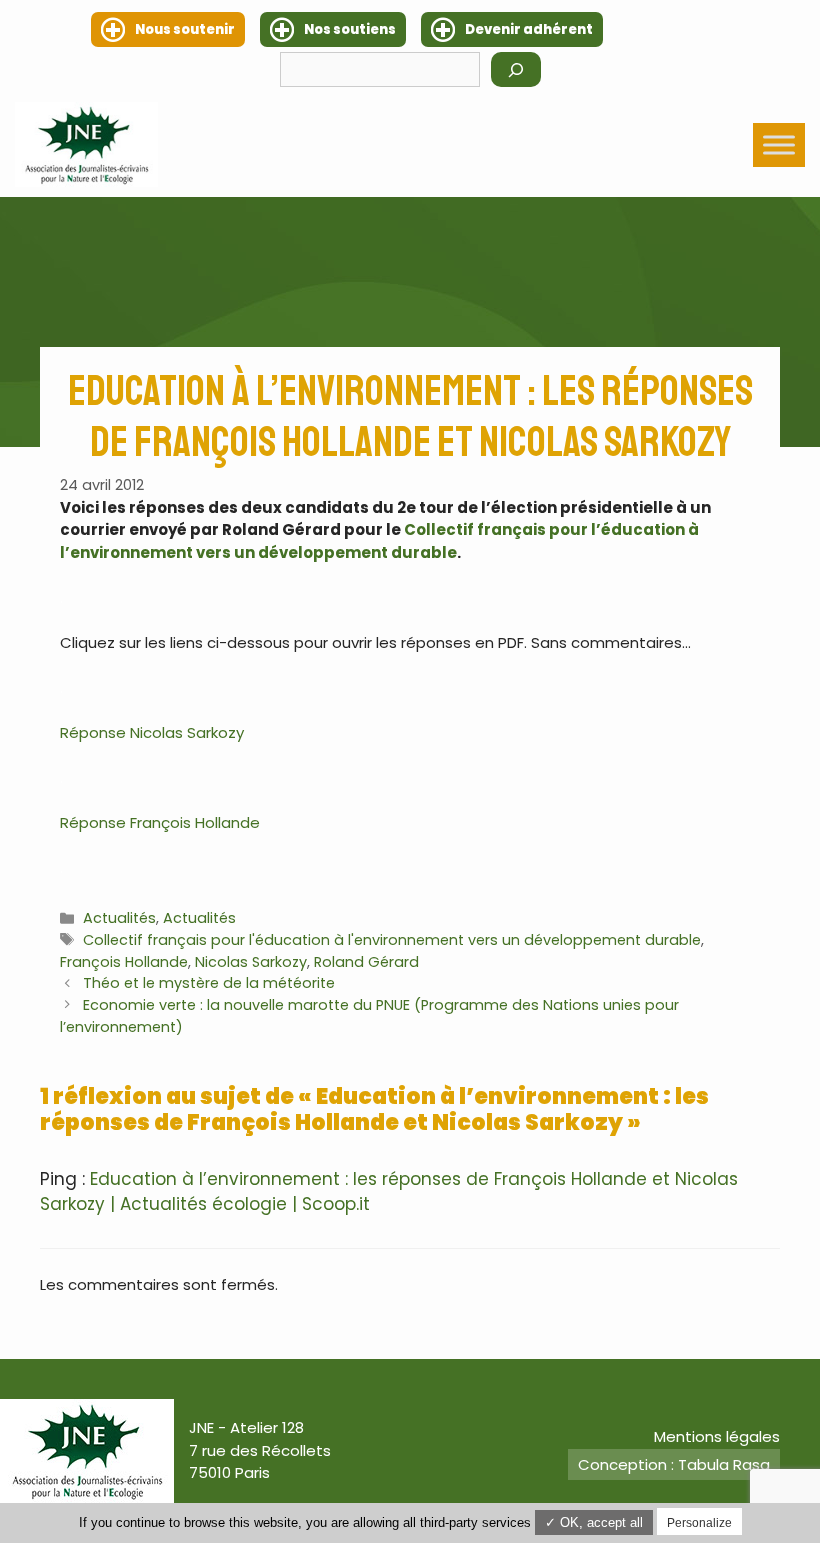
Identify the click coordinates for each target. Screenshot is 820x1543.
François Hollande (124, 962)
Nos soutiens (350, 29)
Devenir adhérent (529, 29)
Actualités (119, 918)
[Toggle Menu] (779, 144)
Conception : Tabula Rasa (674, 1464)
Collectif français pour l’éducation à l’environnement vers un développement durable (379, 541)
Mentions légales (717, 1436)
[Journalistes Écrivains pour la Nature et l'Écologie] (86, 144)
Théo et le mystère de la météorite (209, 983)
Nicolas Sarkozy (251, 962)
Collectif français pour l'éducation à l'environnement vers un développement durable (392, 940)
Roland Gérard (366, 962)
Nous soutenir (185, 29)
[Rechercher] (516, 69)
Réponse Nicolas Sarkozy (152, 732)
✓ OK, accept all (594, 1522)
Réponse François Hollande (160, 822)
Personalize (699, 1523)
